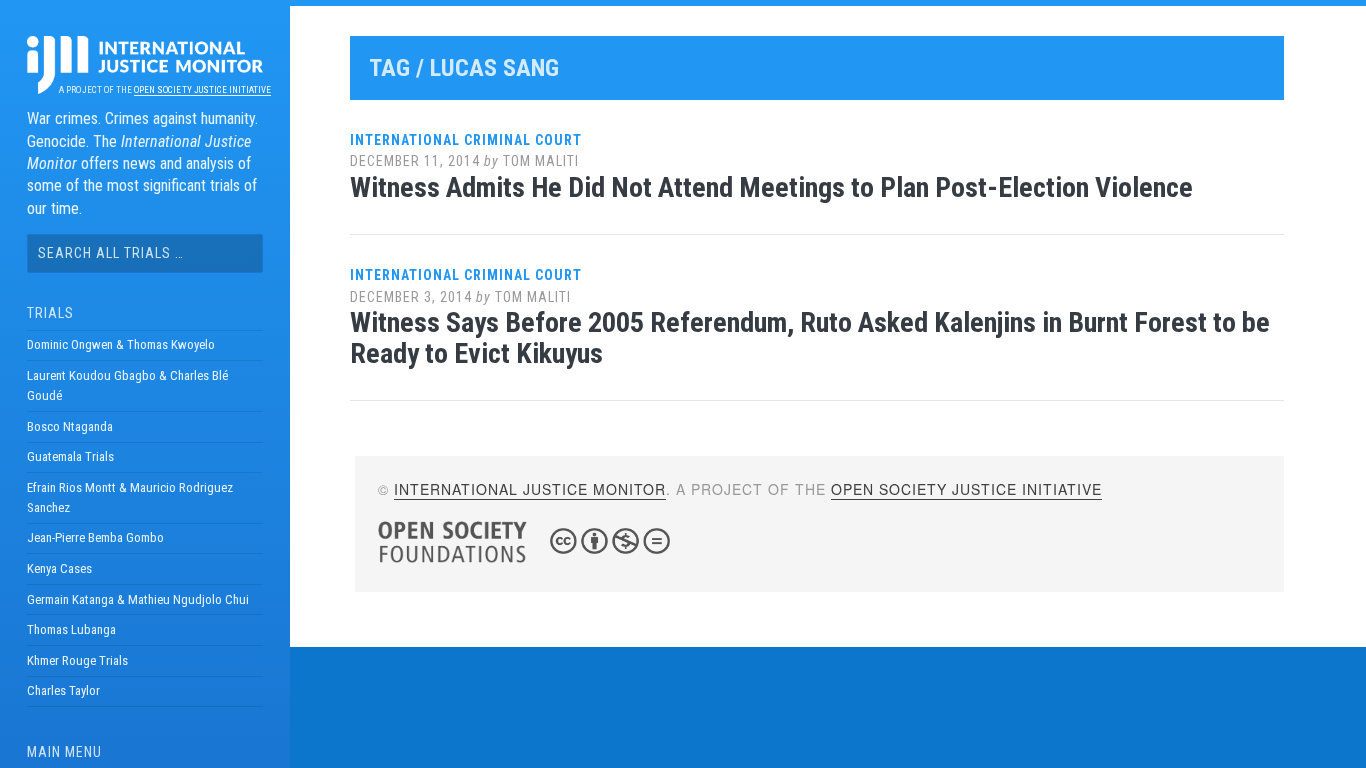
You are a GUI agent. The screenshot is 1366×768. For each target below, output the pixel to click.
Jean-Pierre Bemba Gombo (95, 537)
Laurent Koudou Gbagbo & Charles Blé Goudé (127, 385)
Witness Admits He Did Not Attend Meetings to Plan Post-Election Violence (771, 187)
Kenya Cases (59, 568)
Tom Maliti (541, 161)
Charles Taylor (63, 690)
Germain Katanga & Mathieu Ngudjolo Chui (138, 599)
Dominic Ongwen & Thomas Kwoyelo (121, 344)
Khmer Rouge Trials (77, 660)
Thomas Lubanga (71, 629)
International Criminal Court (466, 140)
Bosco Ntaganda (70, 426)
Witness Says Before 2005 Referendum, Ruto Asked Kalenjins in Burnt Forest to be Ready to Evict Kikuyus (810, 338)
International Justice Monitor (530, 489)
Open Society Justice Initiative (202, 90)
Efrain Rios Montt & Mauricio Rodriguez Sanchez (130, 497)
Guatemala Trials (70, 456)
